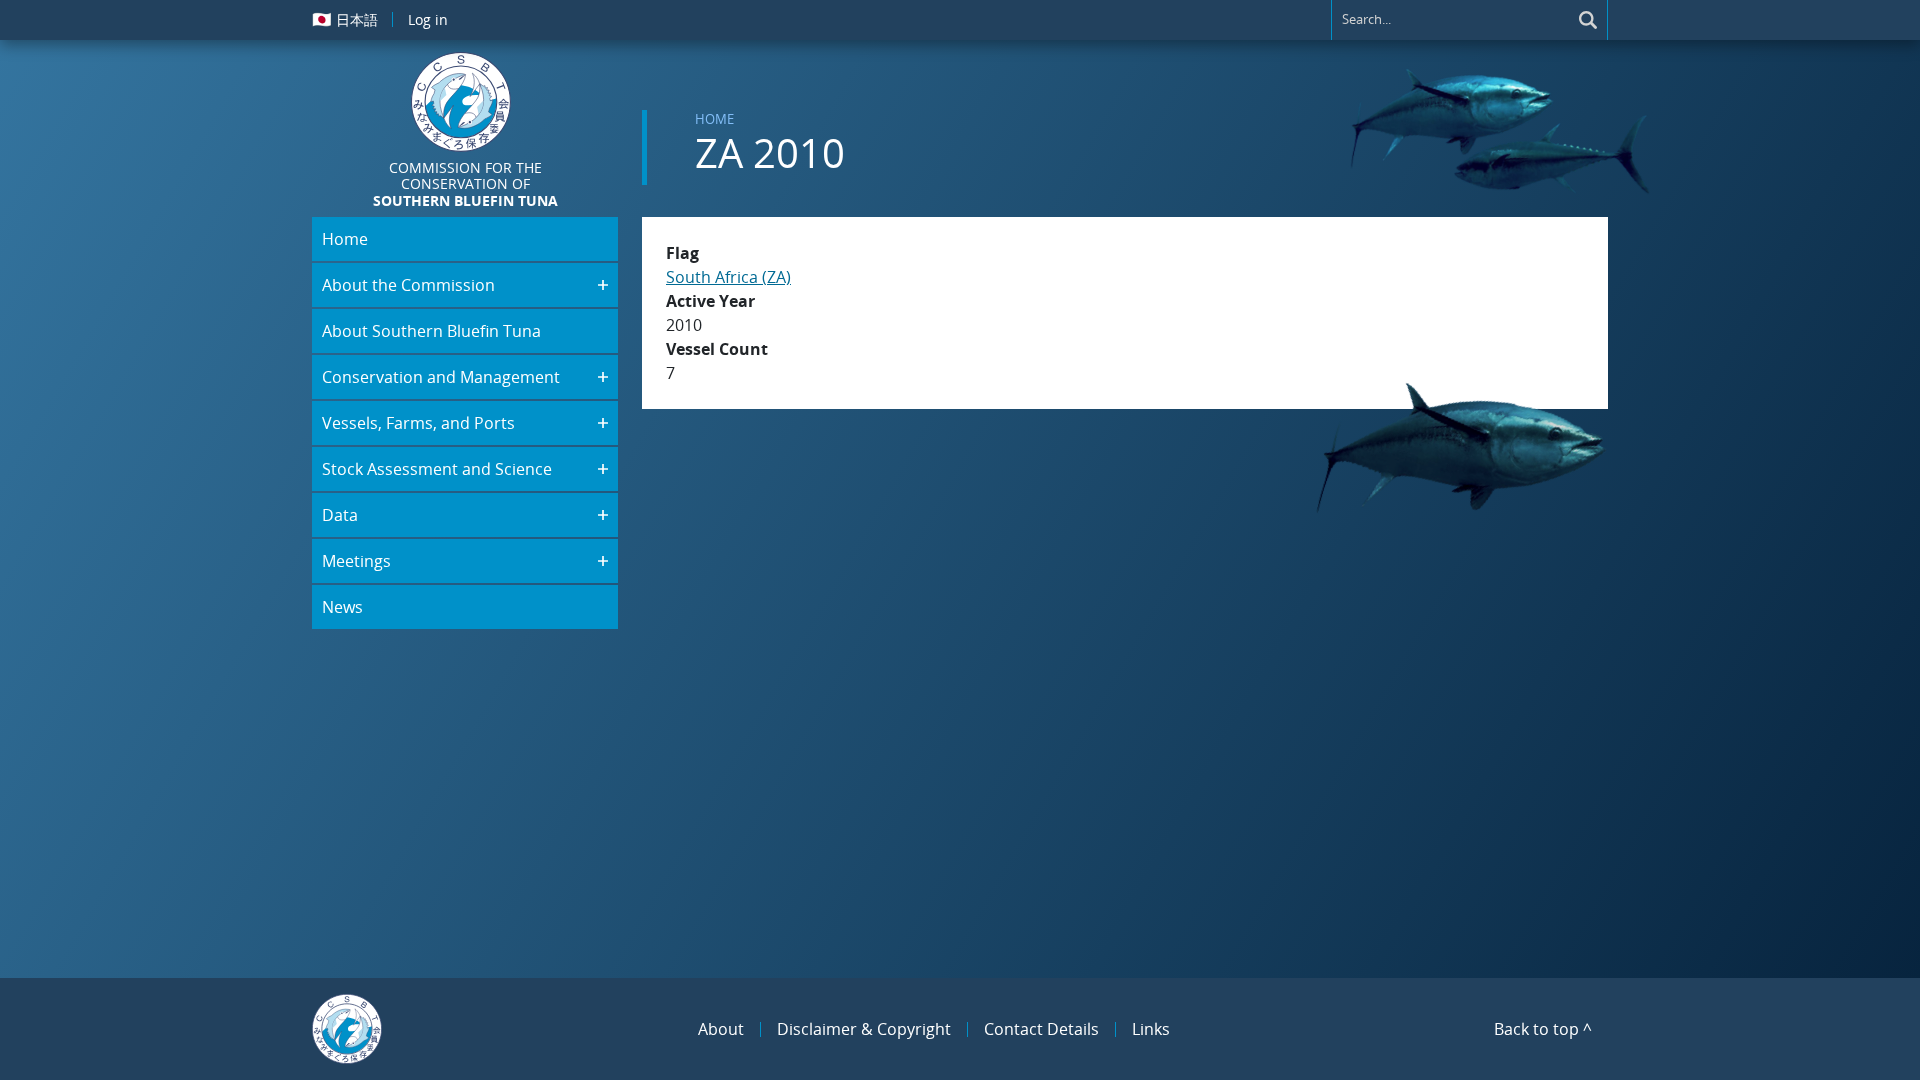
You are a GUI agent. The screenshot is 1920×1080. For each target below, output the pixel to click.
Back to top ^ (1543, 1029)
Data (340, 515)
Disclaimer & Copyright (864, 1029)
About (721, 1029)
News (342, 607)
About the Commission (408, 285)
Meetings (356, 561)
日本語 (345, 19)
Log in (428, 19)
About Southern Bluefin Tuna (431, 331)
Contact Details (1041, 1029)
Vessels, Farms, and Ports (418, 423)
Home (714, 119)
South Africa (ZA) (728, 277)
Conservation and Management (441, 377)
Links (1151, 1029)
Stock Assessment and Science (437, 469)
